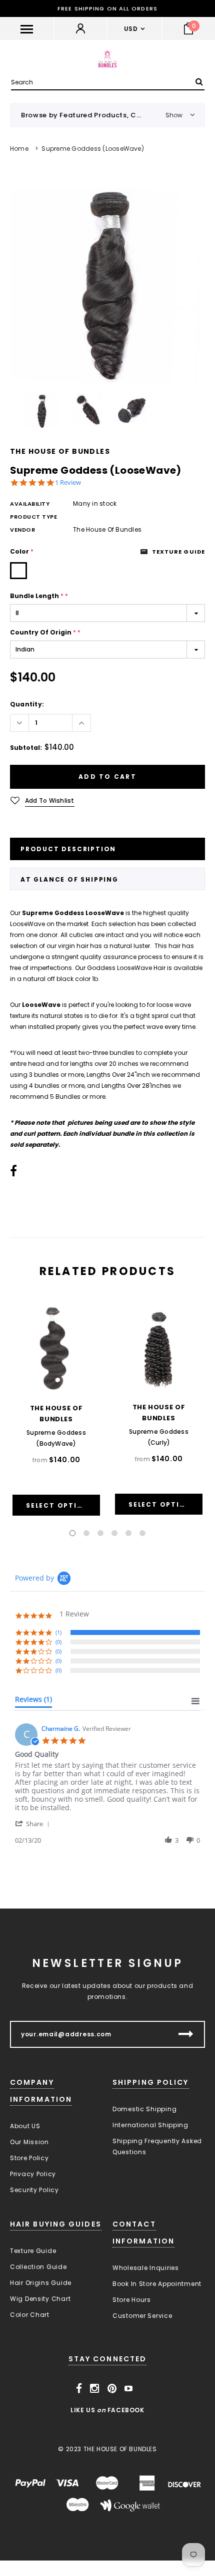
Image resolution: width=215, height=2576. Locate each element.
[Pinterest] (112, 2389)
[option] (107, 282)
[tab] (33, 1701)
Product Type (34, 517)
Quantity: (27, 704)
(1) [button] (58, 1632)
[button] (34, 1823)
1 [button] (72, 1533)
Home (19, 149)
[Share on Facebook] (13, 1173)
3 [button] (100, 1533)
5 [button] (128, 1533)
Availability (30, 504)
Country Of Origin (45, 632)
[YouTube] (129, 2389)
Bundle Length (39, 596)
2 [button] (86, 1533)
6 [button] (142, 1533)
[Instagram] (95, 2389)
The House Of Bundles (60, 451)
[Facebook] (79, 2389)
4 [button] (114, 1533)
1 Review (68, 483)
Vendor (22, 530)
